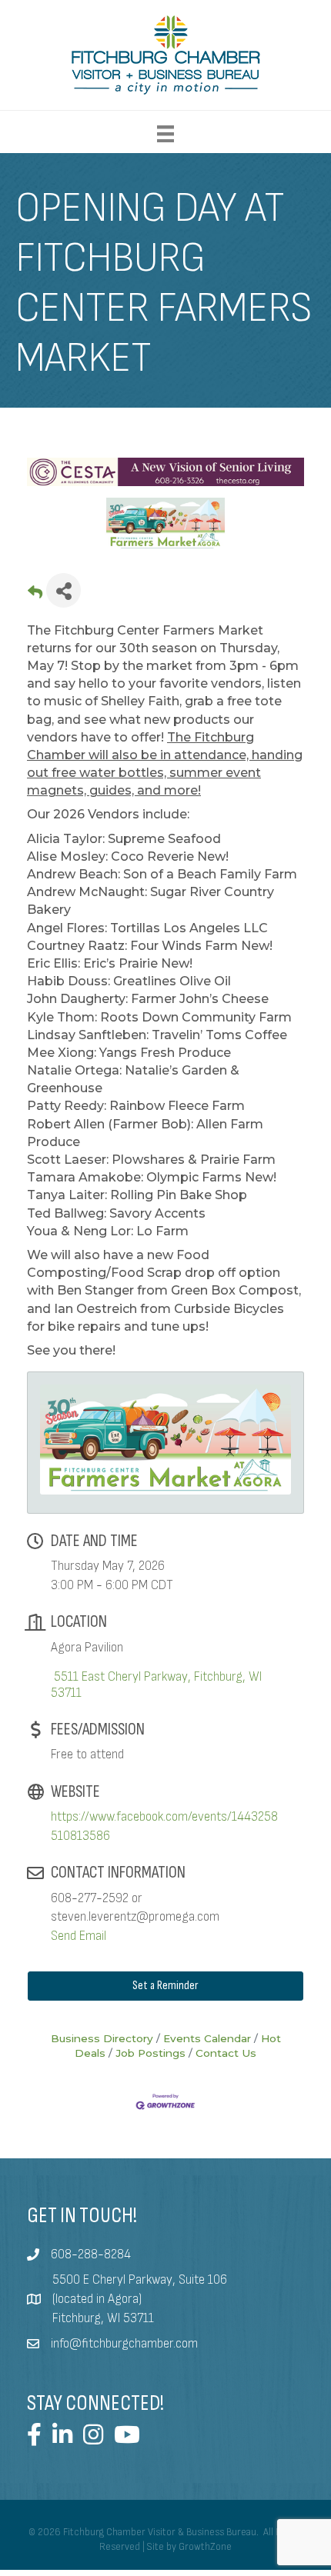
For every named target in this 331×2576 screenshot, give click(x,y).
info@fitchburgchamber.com (124, 2344)
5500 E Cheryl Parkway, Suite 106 (140, 2280)
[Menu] (165, 134)
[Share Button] (64, 590)
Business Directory (102, 2038)
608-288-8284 (91, 2254)
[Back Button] (35, 595)
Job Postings (150, 2053)
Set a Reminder (165, 1986)
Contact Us (226, 2053)
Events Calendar (207, 2038)
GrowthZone (205, 2547)
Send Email (79, 1936)
